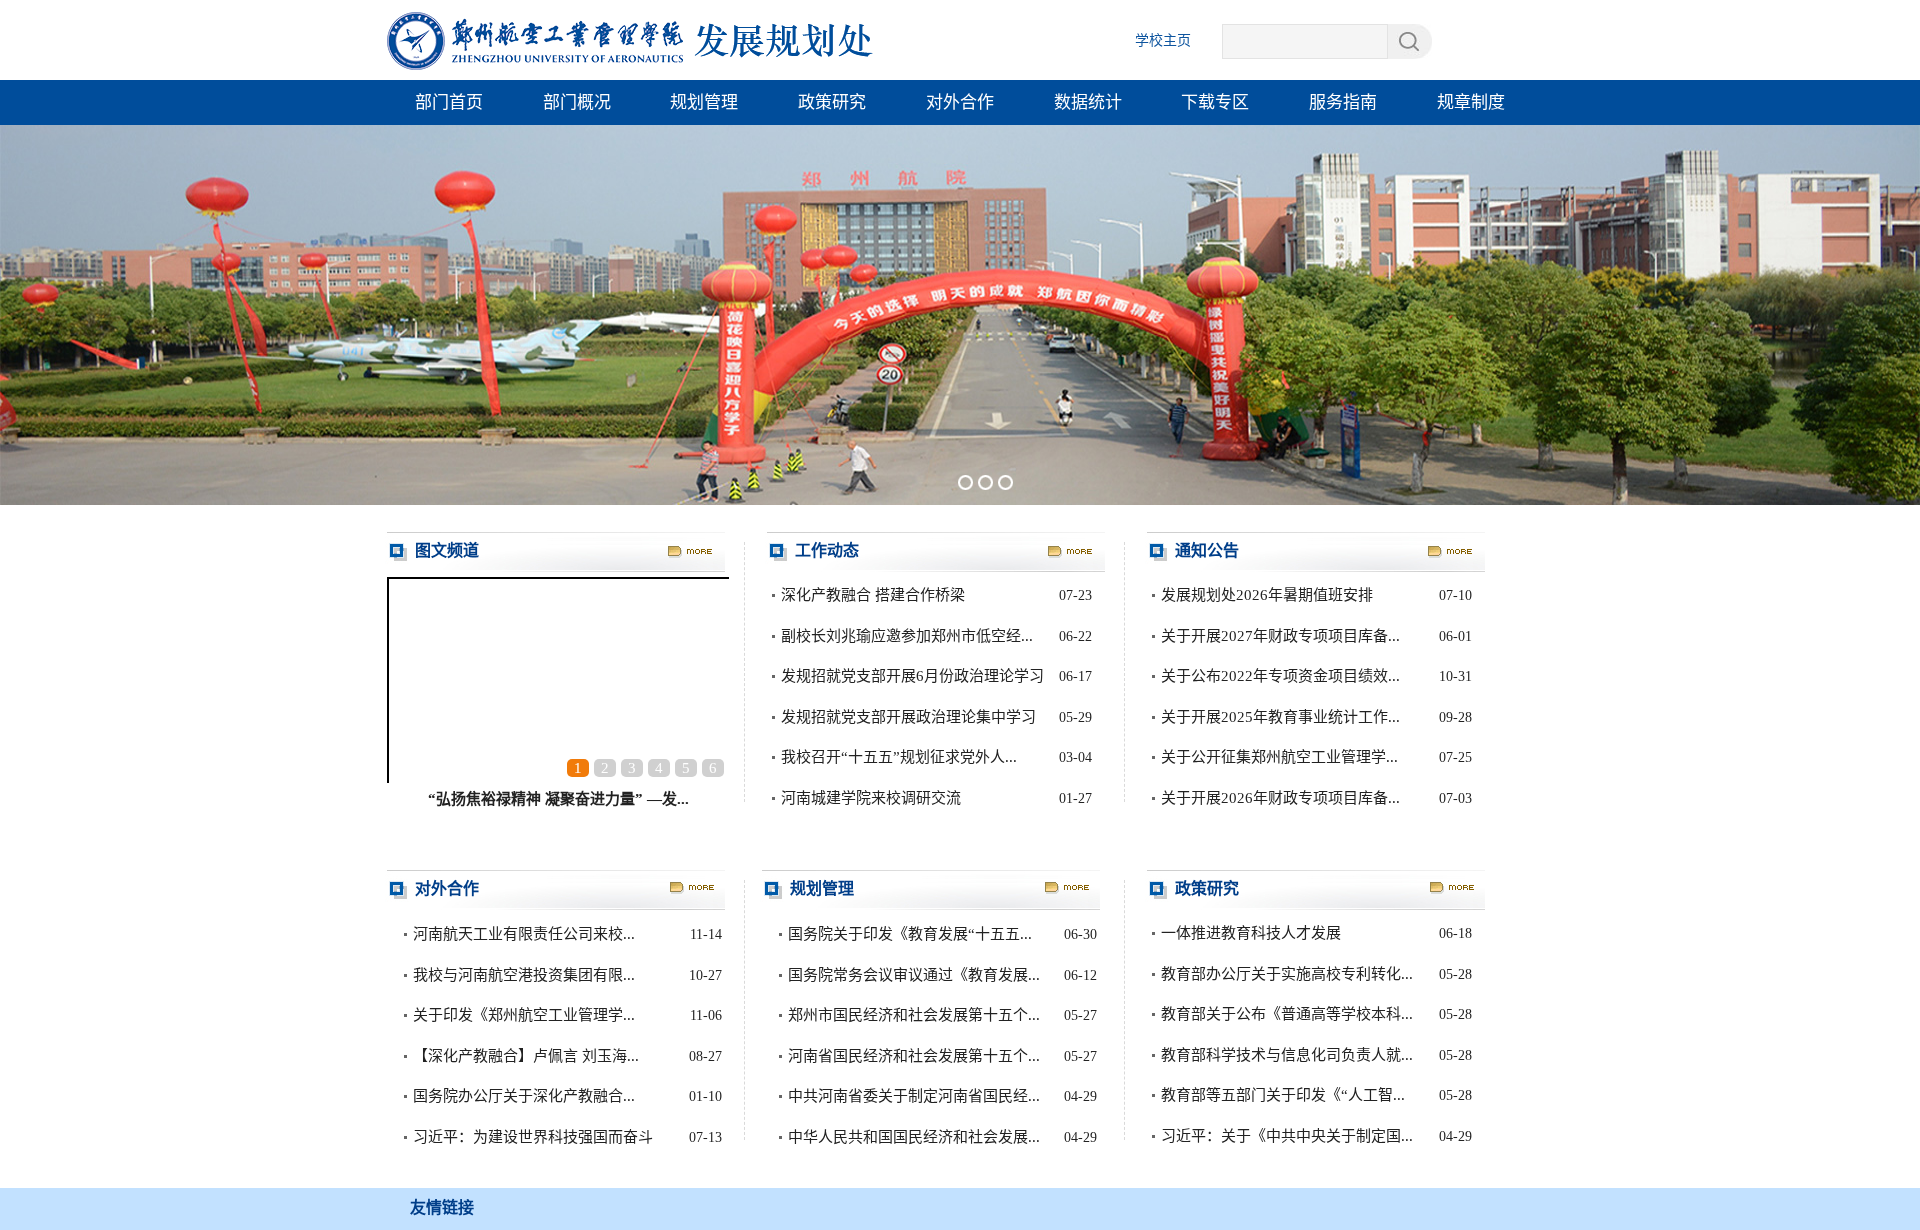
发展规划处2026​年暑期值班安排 (1267, 595)
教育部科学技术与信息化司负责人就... (1287, 1055)
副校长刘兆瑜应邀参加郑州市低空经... (907, 636)
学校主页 (1163, 40)
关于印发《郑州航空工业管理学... (524, 1015)
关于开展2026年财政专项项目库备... (1280, 798)
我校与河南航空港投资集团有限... (524, 975)
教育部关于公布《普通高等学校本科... (1287, 1014)
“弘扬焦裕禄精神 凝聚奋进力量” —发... (558, 799)
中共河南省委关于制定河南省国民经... (914, 1096)
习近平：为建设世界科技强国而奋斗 (533, 1137)
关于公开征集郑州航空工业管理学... (1279, 757)
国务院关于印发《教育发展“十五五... (910, 934)
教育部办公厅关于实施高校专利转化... (1287, 974)
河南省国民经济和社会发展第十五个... (914, 1056)
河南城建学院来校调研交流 (871, 798)
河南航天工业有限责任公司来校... (524, 934)
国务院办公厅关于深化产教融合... (524, 1096)
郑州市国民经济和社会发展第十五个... (914, 1015)
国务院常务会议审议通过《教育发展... (914, 975)
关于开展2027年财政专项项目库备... (1280, 636)
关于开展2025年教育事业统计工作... (1280, 717)
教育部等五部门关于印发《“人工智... (1283, 1095)
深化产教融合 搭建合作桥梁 (873, 595)
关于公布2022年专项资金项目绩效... (1280, 676)
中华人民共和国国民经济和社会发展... (914, 1137)
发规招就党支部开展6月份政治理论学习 (912, 676)
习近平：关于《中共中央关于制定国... (1287, 1136)
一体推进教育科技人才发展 (1251, 933)
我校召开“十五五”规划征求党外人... (899, 757)
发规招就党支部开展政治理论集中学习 (908, 717)
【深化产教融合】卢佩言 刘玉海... (526, 1056)
